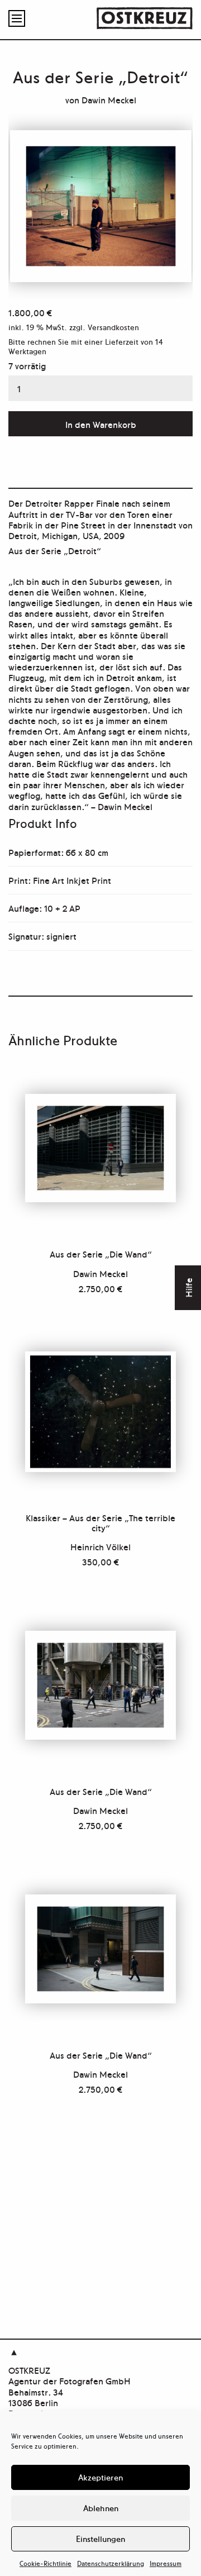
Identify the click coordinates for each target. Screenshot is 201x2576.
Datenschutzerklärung (111, 2563)
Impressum (166, 2563)
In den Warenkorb (101, 424)
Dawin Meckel (109, 99)
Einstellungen (100, 2538)
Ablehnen (101, 2508)
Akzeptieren (100, 2477)
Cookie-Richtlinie (46, 2563)
